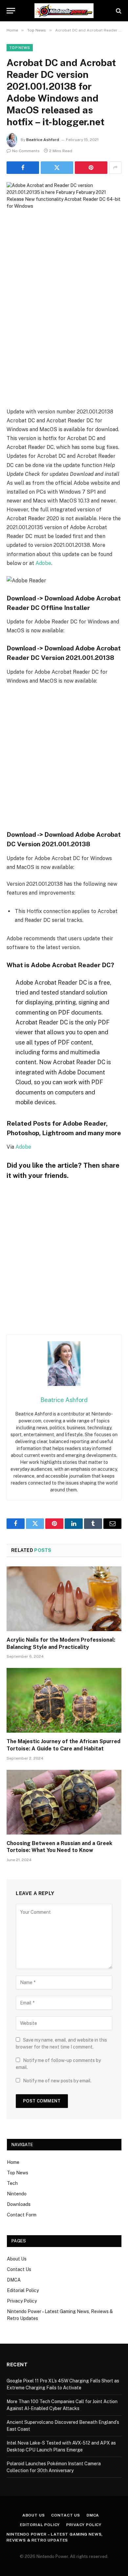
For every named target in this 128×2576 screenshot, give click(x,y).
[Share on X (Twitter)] (57, 168)
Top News (20, 48)
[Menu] (11, 11)
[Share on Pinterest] (91, 168)
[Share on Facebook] (23, 168)
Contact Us (19, 2269)
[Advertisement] (64, 335)
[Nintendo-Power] (64, 11)
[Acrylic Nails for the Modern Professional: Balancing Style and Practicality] (64, 1599)
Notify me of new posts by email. (57, 2081)
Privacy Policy (22, 2301)
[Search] (118, 11)
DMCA (14, 2280)
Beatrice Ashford (43, 140)
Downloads (19, 2204)
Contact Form (22, 2215)
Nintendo (17, 2194)
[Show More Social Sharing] (115, 168)
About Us (17, 2259)
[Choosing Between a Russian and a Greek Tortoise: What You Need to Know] (64, 1802)
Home (13, 2162)
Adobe (43, 563)
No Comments (26, 151)
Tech (12, 2183)
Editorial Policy (23, 2290)
